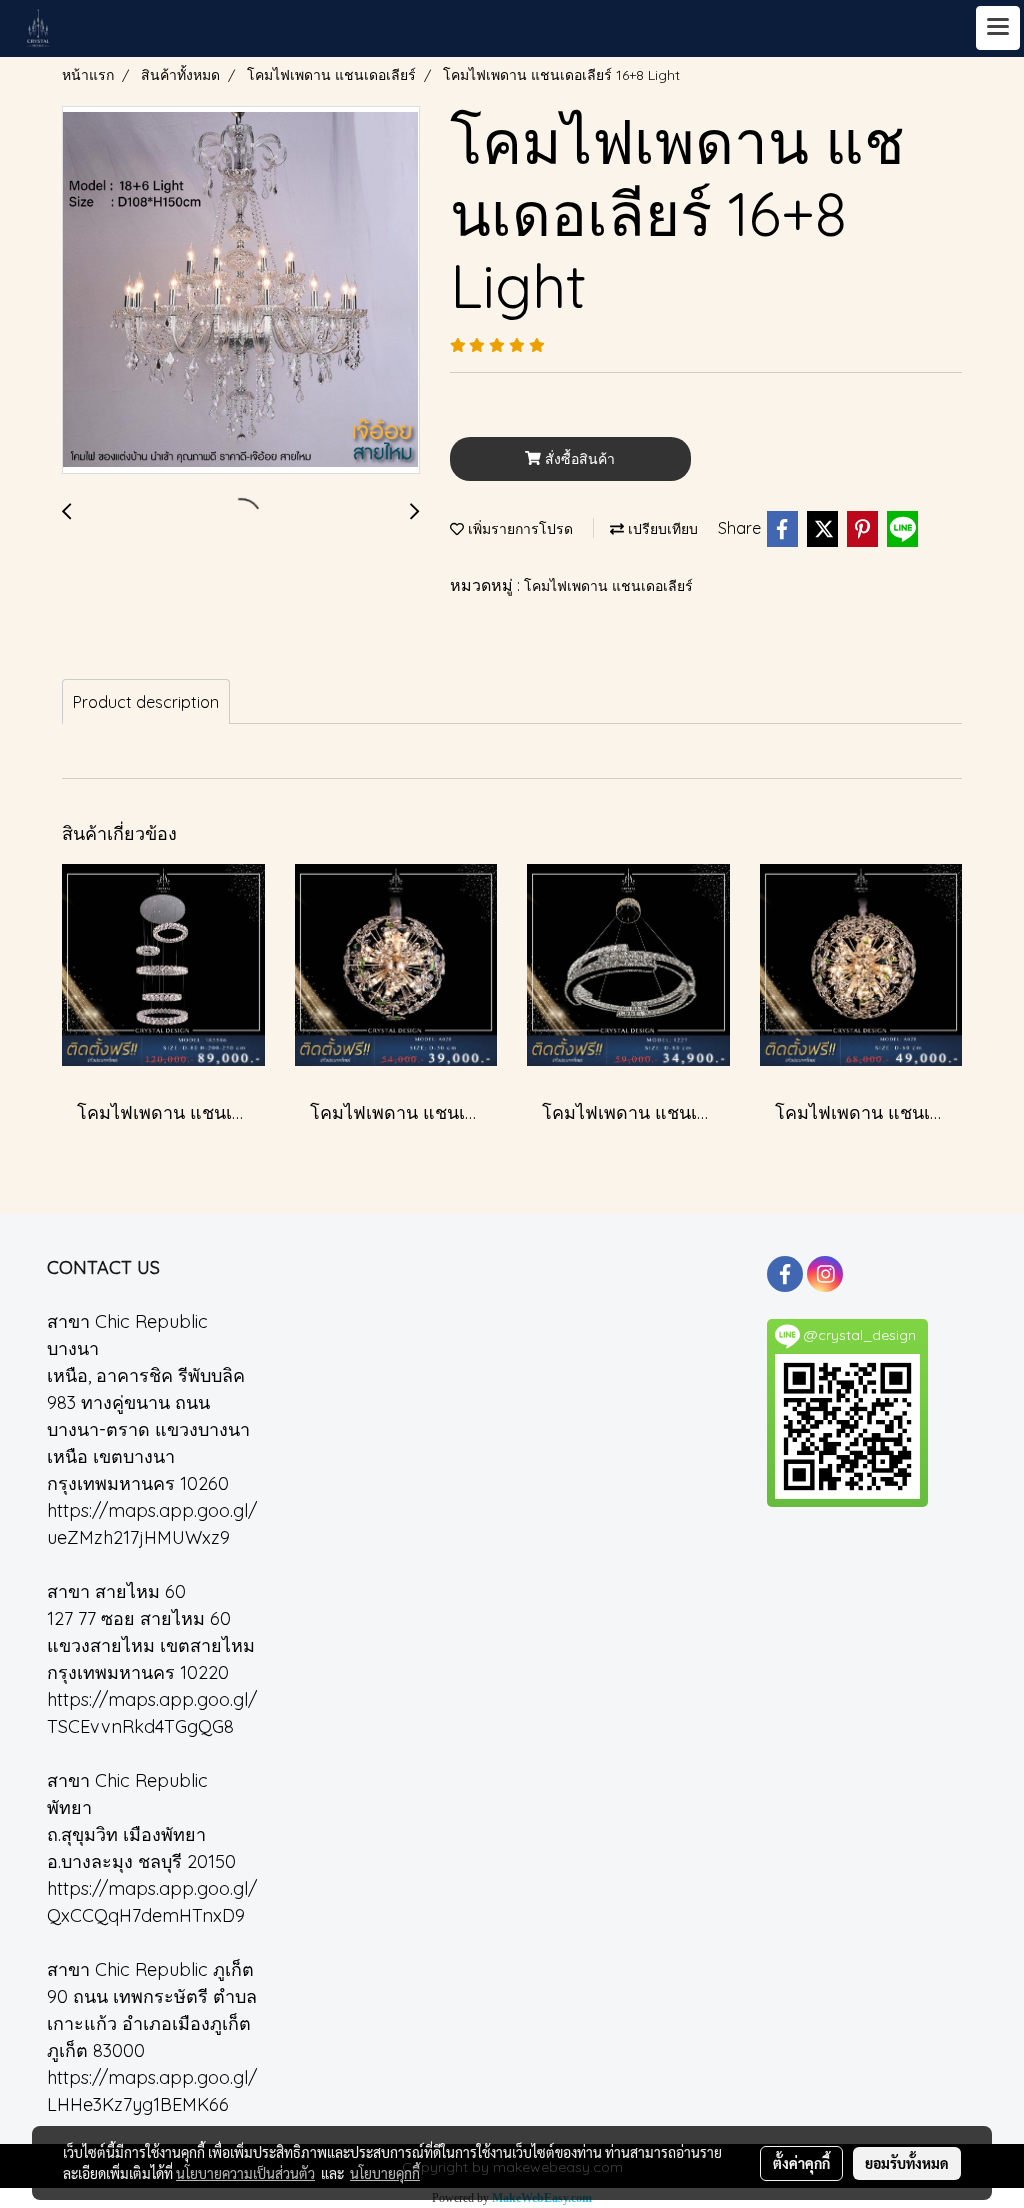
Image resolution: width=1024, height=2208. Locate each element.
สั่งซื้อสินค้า (578, 459)
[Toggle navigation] (998, 28)
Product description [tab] (146, 702)
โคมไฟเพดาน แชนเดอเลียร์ (608, 586)
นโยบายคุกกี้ (385, 2173)
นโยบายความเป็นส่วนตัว (245, 2173)
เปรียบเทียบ (661, 529)
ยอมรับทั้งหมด (907, 2163)
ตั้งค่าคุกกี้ (801, 2163)
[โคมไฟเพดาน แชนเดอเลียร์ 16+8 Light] (241, 291)
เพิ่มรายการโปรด (518, 529)
